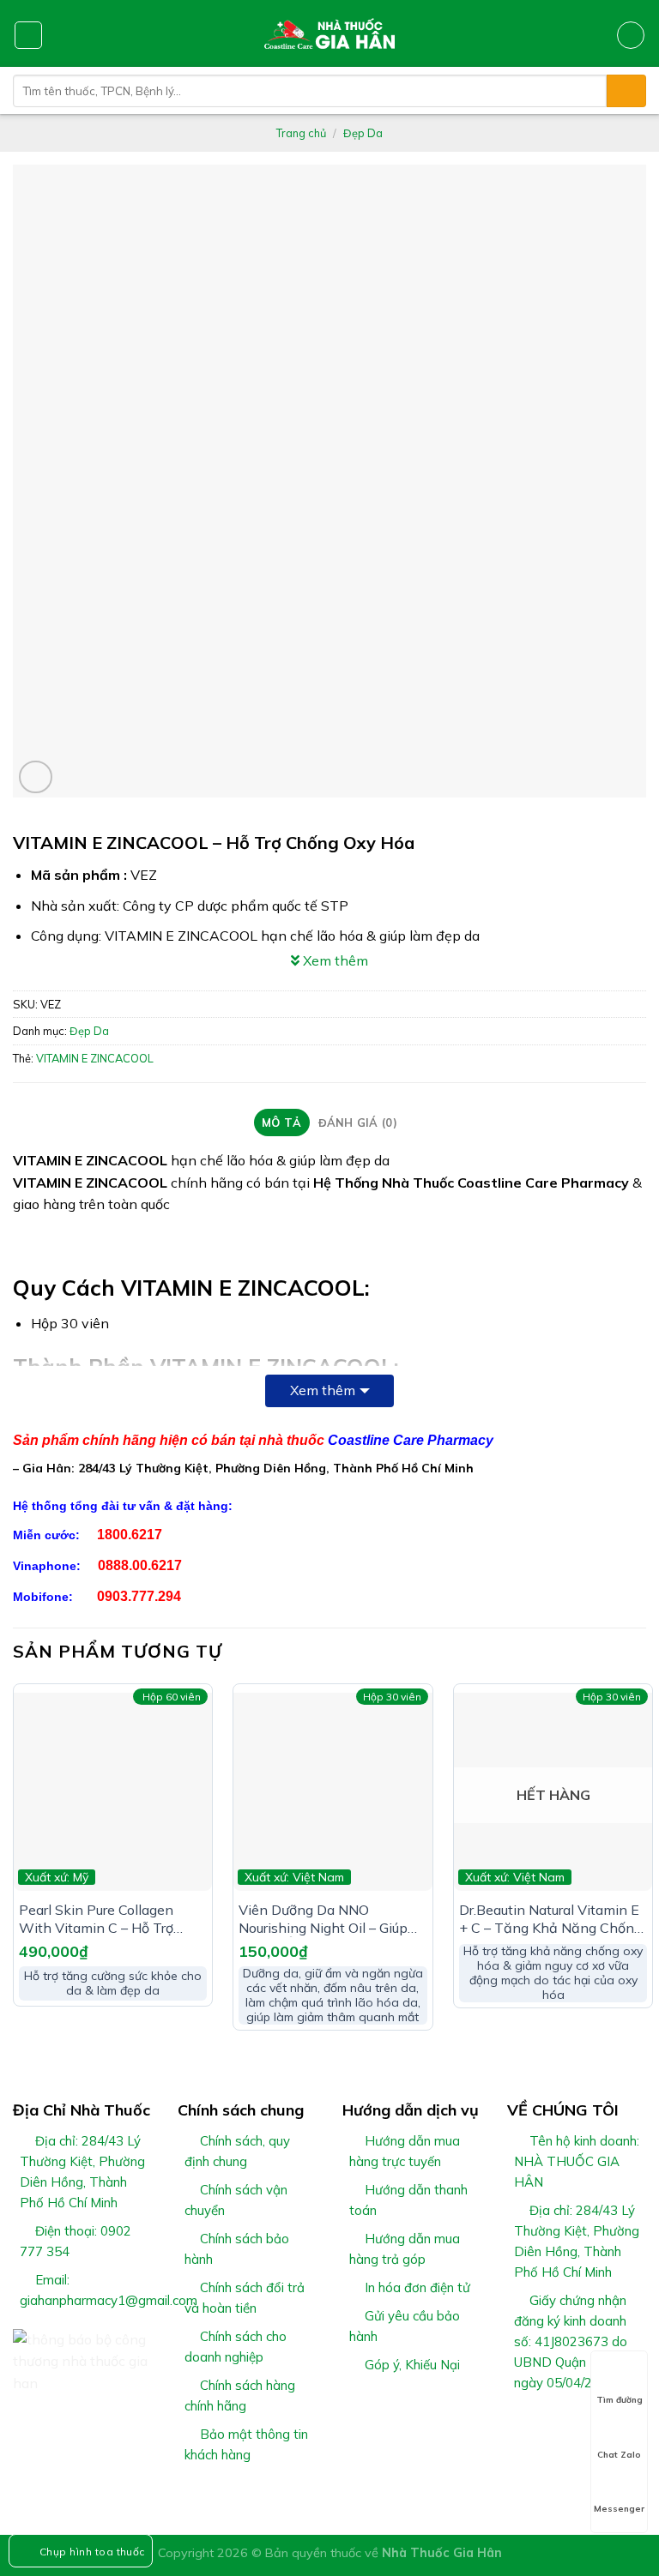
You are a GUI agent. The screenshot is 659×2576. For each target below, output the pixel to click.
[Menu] (28, 35)
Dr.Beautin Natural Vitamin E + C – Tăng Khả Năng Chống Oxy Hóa (550, 1919)
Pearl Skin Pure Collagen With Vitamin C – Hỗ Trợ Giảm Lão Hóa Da (96, 1919)
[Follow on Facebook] (517, 2423)
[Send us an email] (580, 2423)
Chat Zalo (619, 2455)
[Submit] (626, 91)
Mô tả (281, 1122)
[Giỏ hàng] (631, 35)
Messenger (619, 2509)
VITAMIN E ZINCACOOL (95, 1058)
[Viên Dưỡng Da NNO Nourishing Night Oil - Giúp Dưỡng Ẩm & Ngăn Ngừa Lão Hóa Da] (333, 1792)
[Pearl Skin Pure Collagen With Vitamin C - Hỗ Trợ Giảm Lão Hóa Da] (113, 1792)
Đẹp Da (363, 133)
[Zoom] (36, 777)
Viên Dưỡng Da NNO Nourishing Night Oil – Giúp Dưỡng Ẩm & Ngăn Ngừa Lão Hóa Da (330, 1919)
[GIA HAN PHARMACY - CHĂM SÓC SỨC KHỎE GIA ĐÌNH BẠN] (330, 33)
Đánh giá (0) (358, 1122)
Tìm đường (620, 2400)
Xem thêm (323, 1390)
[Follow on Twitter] (559, 2423)
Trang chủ (301, 133)
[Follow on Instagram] (539, 2423)
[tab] (282, 1122)
